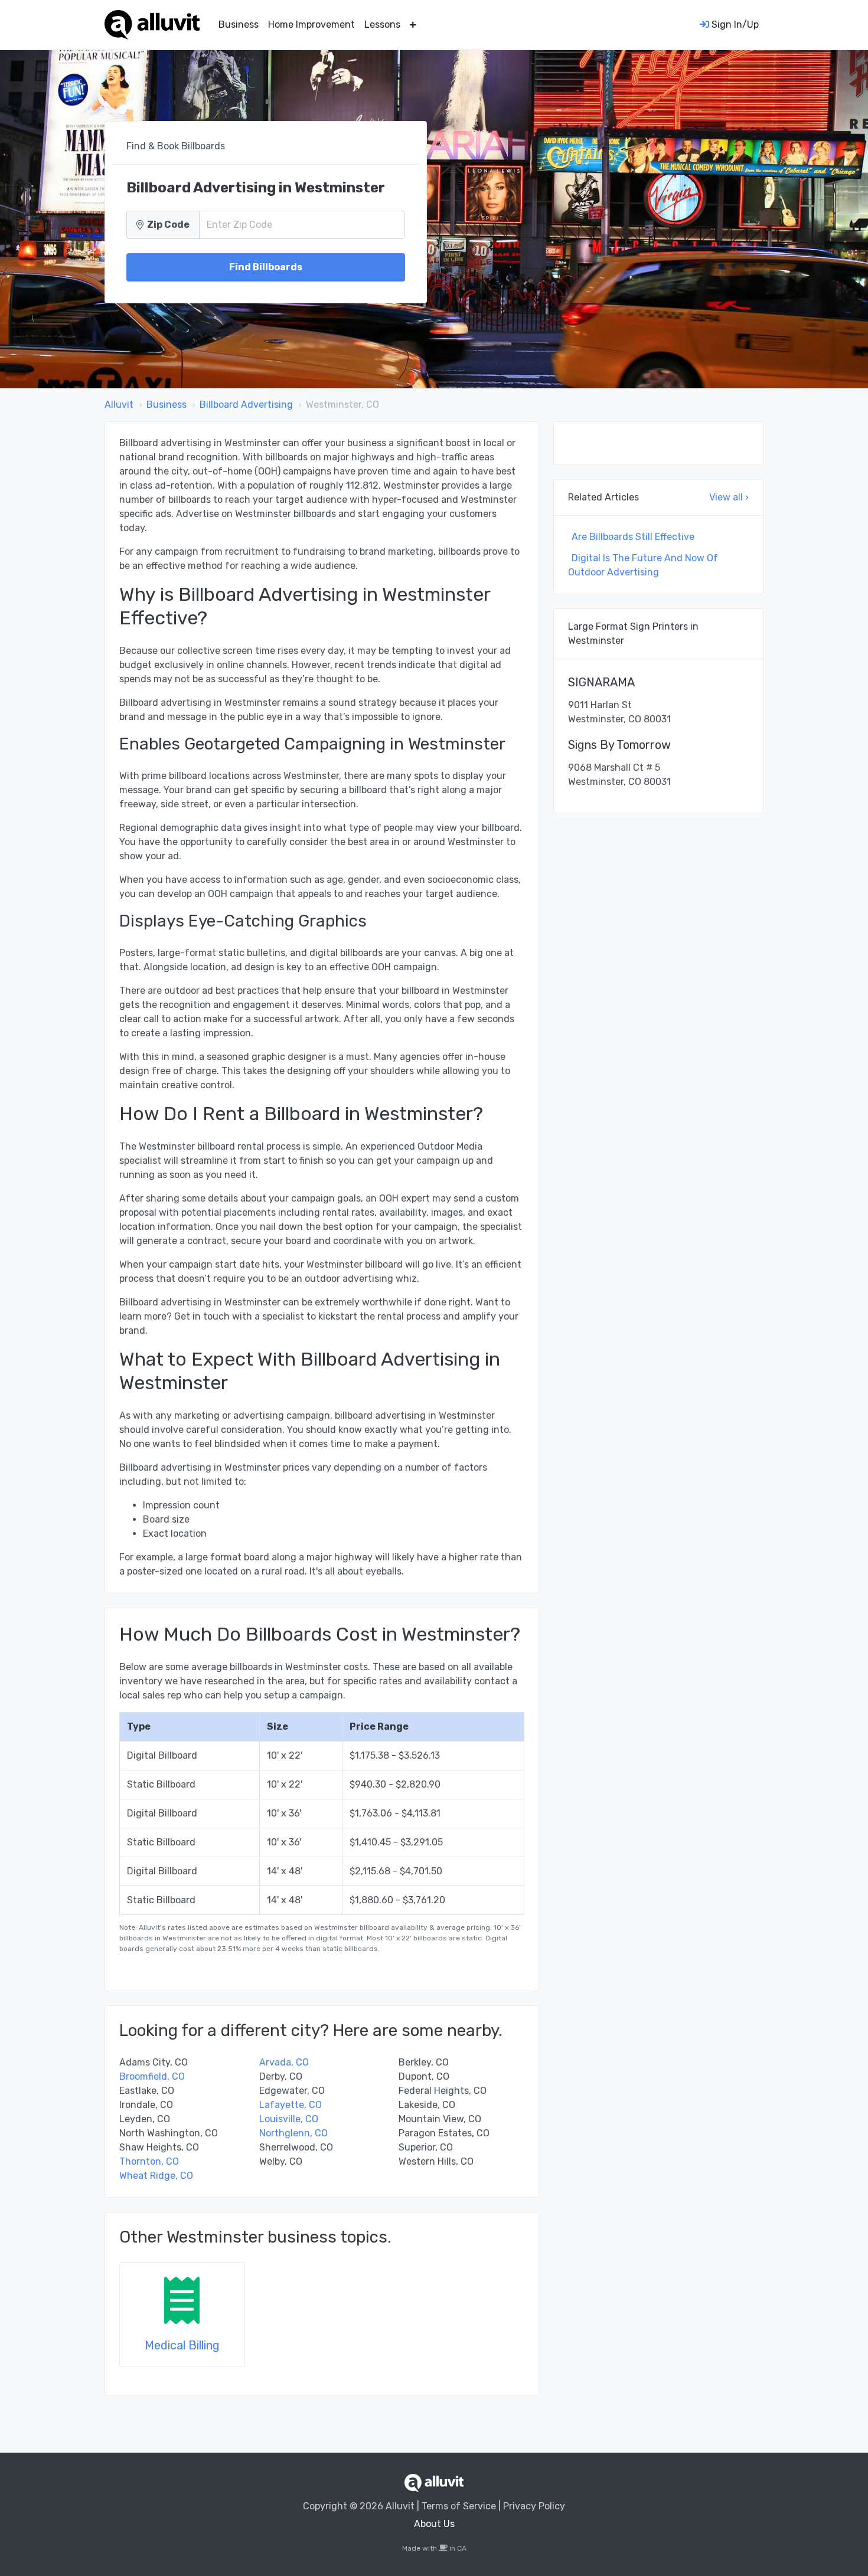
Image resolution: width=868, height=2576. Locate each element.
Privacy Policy (534, 2506)
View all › (729, 497)
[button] (413, 25)
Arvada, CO (284, 2062)
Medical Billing (182, 2345)
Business (239, 24)
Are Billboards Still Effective (633, 537)
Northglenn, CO (293, 2133)
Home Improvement (311, 24)
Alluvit (119, 405)
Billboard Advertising (246, 405)
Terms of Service (459, 2506)
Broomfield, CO (152, 2076)
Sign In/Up (734, 24)
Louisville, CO (289, 2119)
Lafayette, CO (291, 2105)
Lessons (382, 24)
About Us (434, 2524)
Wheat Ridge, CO (156, 2176)
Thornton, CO (149, 2161)
